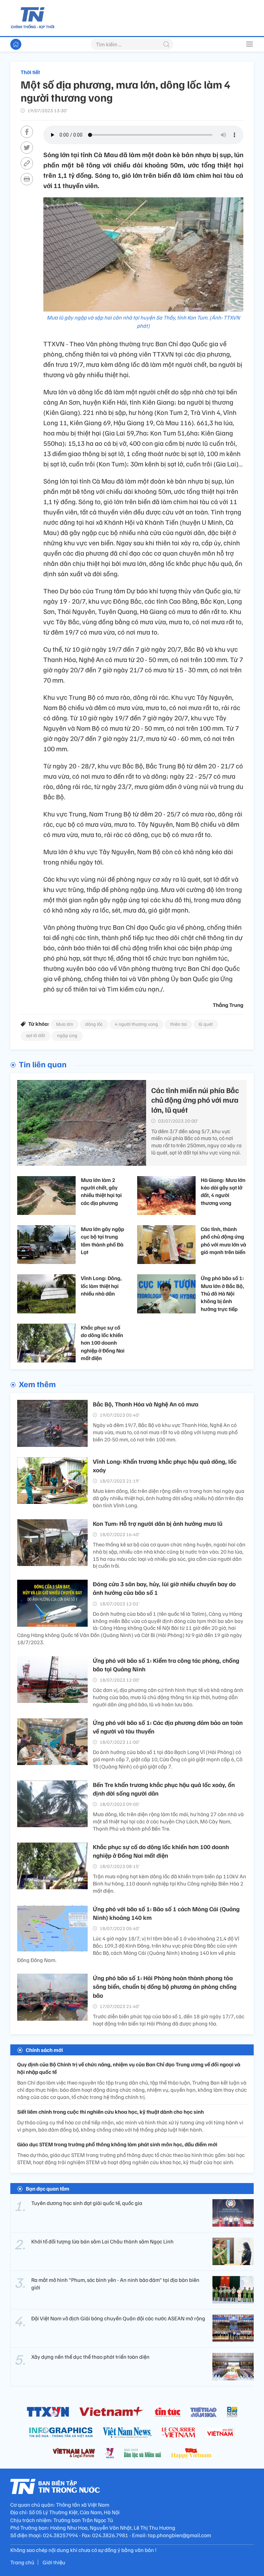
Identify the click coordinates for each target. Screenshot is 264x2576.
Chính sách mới (44, 2050)
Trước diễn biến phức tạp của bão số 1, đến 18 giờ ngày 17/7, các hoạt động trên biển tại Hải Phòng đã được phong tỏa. (169, 2020)
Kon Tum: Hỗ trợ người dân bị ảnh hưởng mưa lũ (158, 1523)
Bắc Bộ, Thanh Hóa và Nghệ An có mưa (146, 1404)
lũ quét (206, 1024)
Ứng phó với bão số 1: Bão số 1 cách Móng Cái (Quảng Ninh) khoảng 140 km (166, 1913)
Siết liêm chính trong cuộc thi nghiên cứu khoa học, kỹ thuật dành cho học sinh (111, 2112)
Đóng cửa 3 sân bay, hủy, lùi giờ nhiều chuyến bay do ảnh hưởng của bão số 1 (164, 1588)
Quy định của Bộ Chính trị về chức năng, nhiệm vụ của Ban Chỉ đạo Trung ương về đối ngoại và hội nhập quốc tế (129, 2068)
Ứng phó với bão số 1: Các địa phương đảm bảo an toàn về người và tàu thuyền (168, 1727)
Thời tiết (30, 72)
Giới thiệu (54, 2562)
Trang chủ (22, 2562)
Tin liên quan (43, 1064)
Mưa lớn (65, 1024)
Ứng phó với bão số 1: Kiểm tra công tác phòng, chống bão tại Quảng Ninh (166, 1665)
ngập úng (67, 1035)
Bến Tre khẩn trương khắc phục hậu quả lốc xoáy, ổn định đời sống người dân (164, 1789)
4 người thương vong (136, 1024)
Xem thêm (37, 1384)
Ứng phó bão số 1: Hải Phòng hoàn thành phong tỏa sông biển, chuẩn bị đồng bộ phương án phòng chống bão (165, 1986)
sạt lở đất (36, 1035)
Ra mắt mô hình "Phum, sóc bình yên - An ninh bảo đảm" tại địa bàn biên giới (115, 2284)
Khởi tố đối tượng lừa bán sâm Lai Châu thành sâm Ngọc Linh (102, 2241)
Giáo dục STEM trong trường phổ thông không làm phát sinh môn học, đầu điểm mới (117, 2144)
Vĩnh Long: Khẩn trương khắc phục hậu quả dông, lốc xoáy (165, 1466)
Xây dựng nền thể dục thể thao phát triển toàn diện (90, 2357)
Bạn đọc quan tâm (48, 2189)
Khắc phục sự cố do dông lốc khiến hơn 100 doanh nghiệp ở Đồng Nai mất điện (161, 1851)
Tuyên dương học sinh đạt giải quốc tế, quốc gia (87, 2203)
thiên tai (178, 1024)
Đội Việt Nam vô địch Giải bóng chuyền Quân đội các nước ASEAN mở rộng (118, 2318)
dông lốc (94, 1024)
